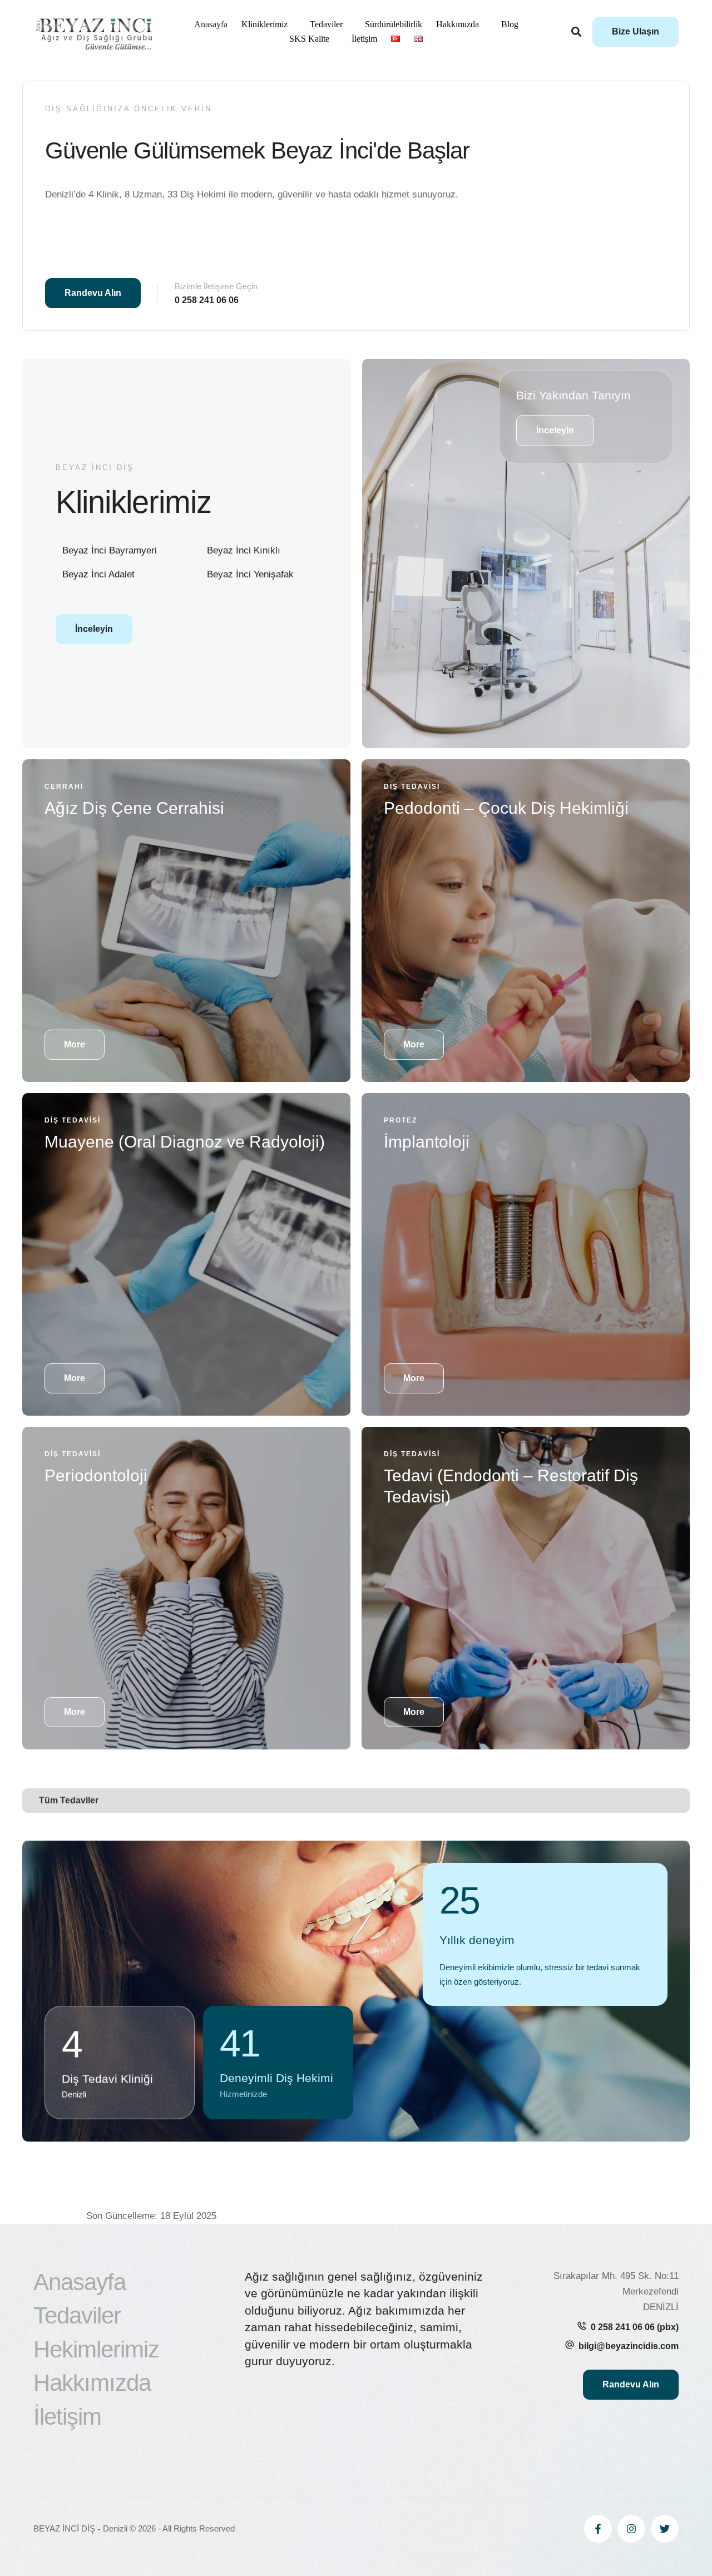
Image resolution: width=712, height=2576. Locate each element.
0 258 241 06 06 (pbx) (635, 2327)
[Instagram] (631, 2529)
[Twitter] (665, 2529)
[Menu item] (395, 39)
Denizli (115, 2528)
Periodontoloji (96, 1475)
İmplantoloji (427, 1142)
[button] (636, 32)
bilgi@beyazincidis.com (629, 2346)
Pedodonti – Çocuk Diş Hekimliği (506, 808)
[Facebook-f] (598, 2529)
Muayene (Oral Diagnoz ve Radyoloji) (185, 1142)
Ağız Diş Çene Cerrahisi (134, 808)
